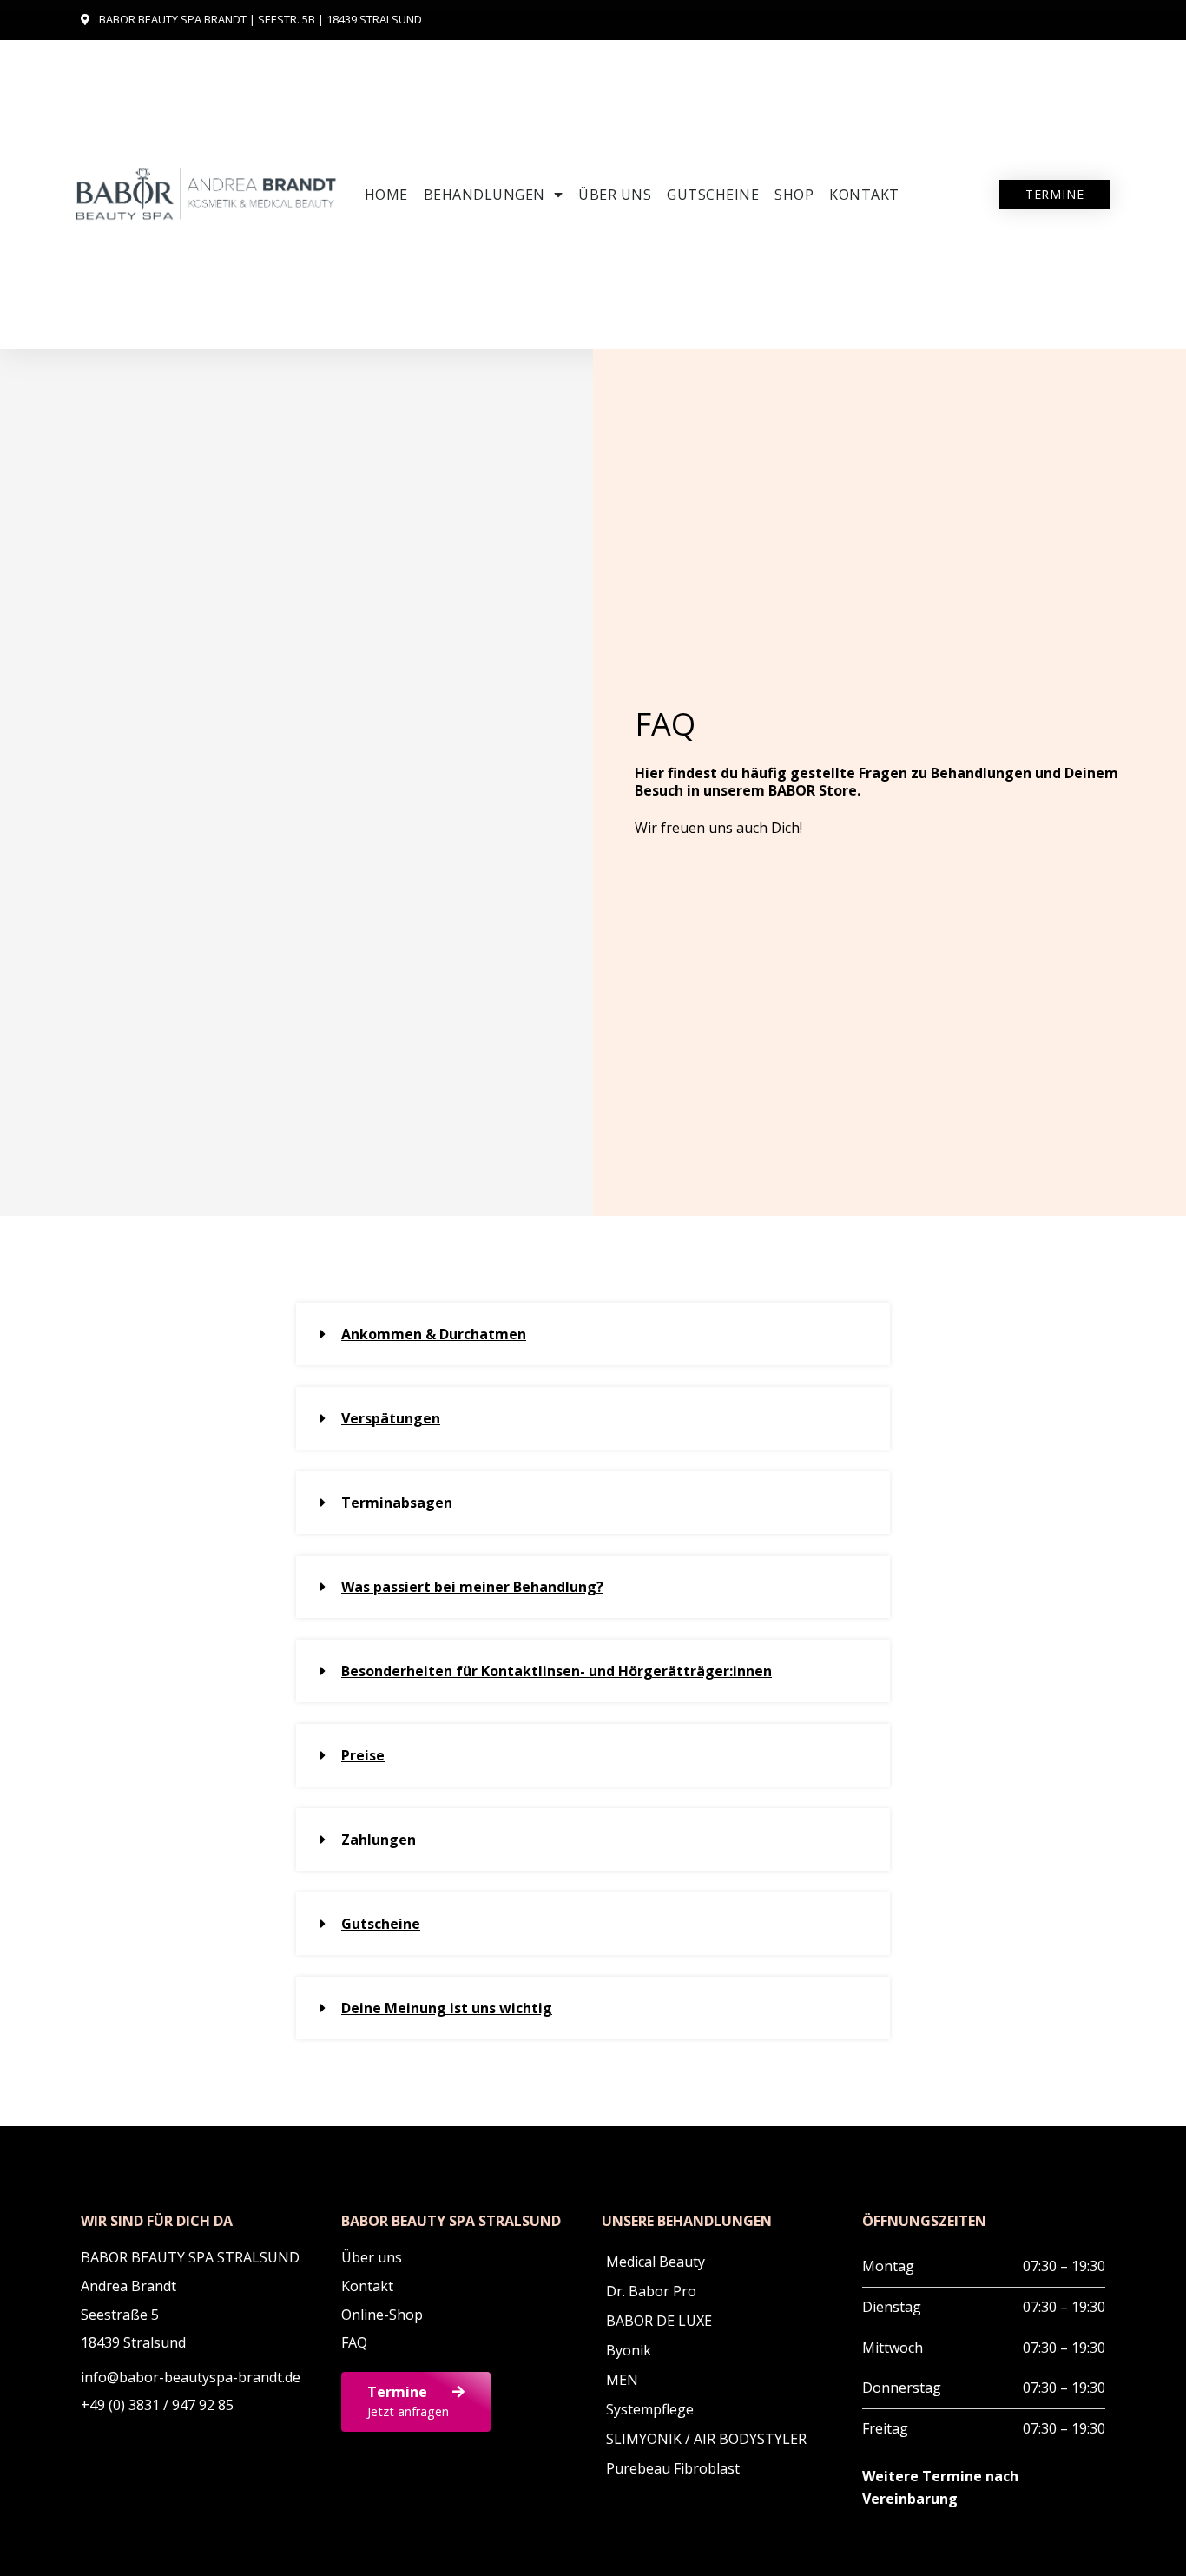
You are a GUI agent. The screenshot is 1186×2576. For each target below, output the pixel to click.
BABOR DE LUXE (659, 2321)
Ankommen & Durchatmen (434, 1334)
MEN (622, 2380)
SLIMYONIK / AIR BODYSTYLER (706, 2439)
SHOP (794, 195)
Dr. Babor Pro (651, 2291)
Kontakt (864, 195)
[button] (593, 1334)
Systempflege (650, 2409)
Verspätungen (391, 1418)
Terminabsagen (397, 1503)
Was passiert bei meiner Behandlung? (472, 1587)
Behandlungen (484, 195)
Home (386, 195)
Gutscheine (713, 195)
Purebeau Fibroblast (673, 2468)
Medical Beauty (656, 2262)
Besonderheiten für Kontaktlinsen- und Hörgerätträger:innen (557, 1671)
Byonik (629, 2350)
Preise (363, 1755)
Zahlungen (379, 1840)
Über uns (615, 195)
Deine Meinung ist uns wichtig (447, 2008)
